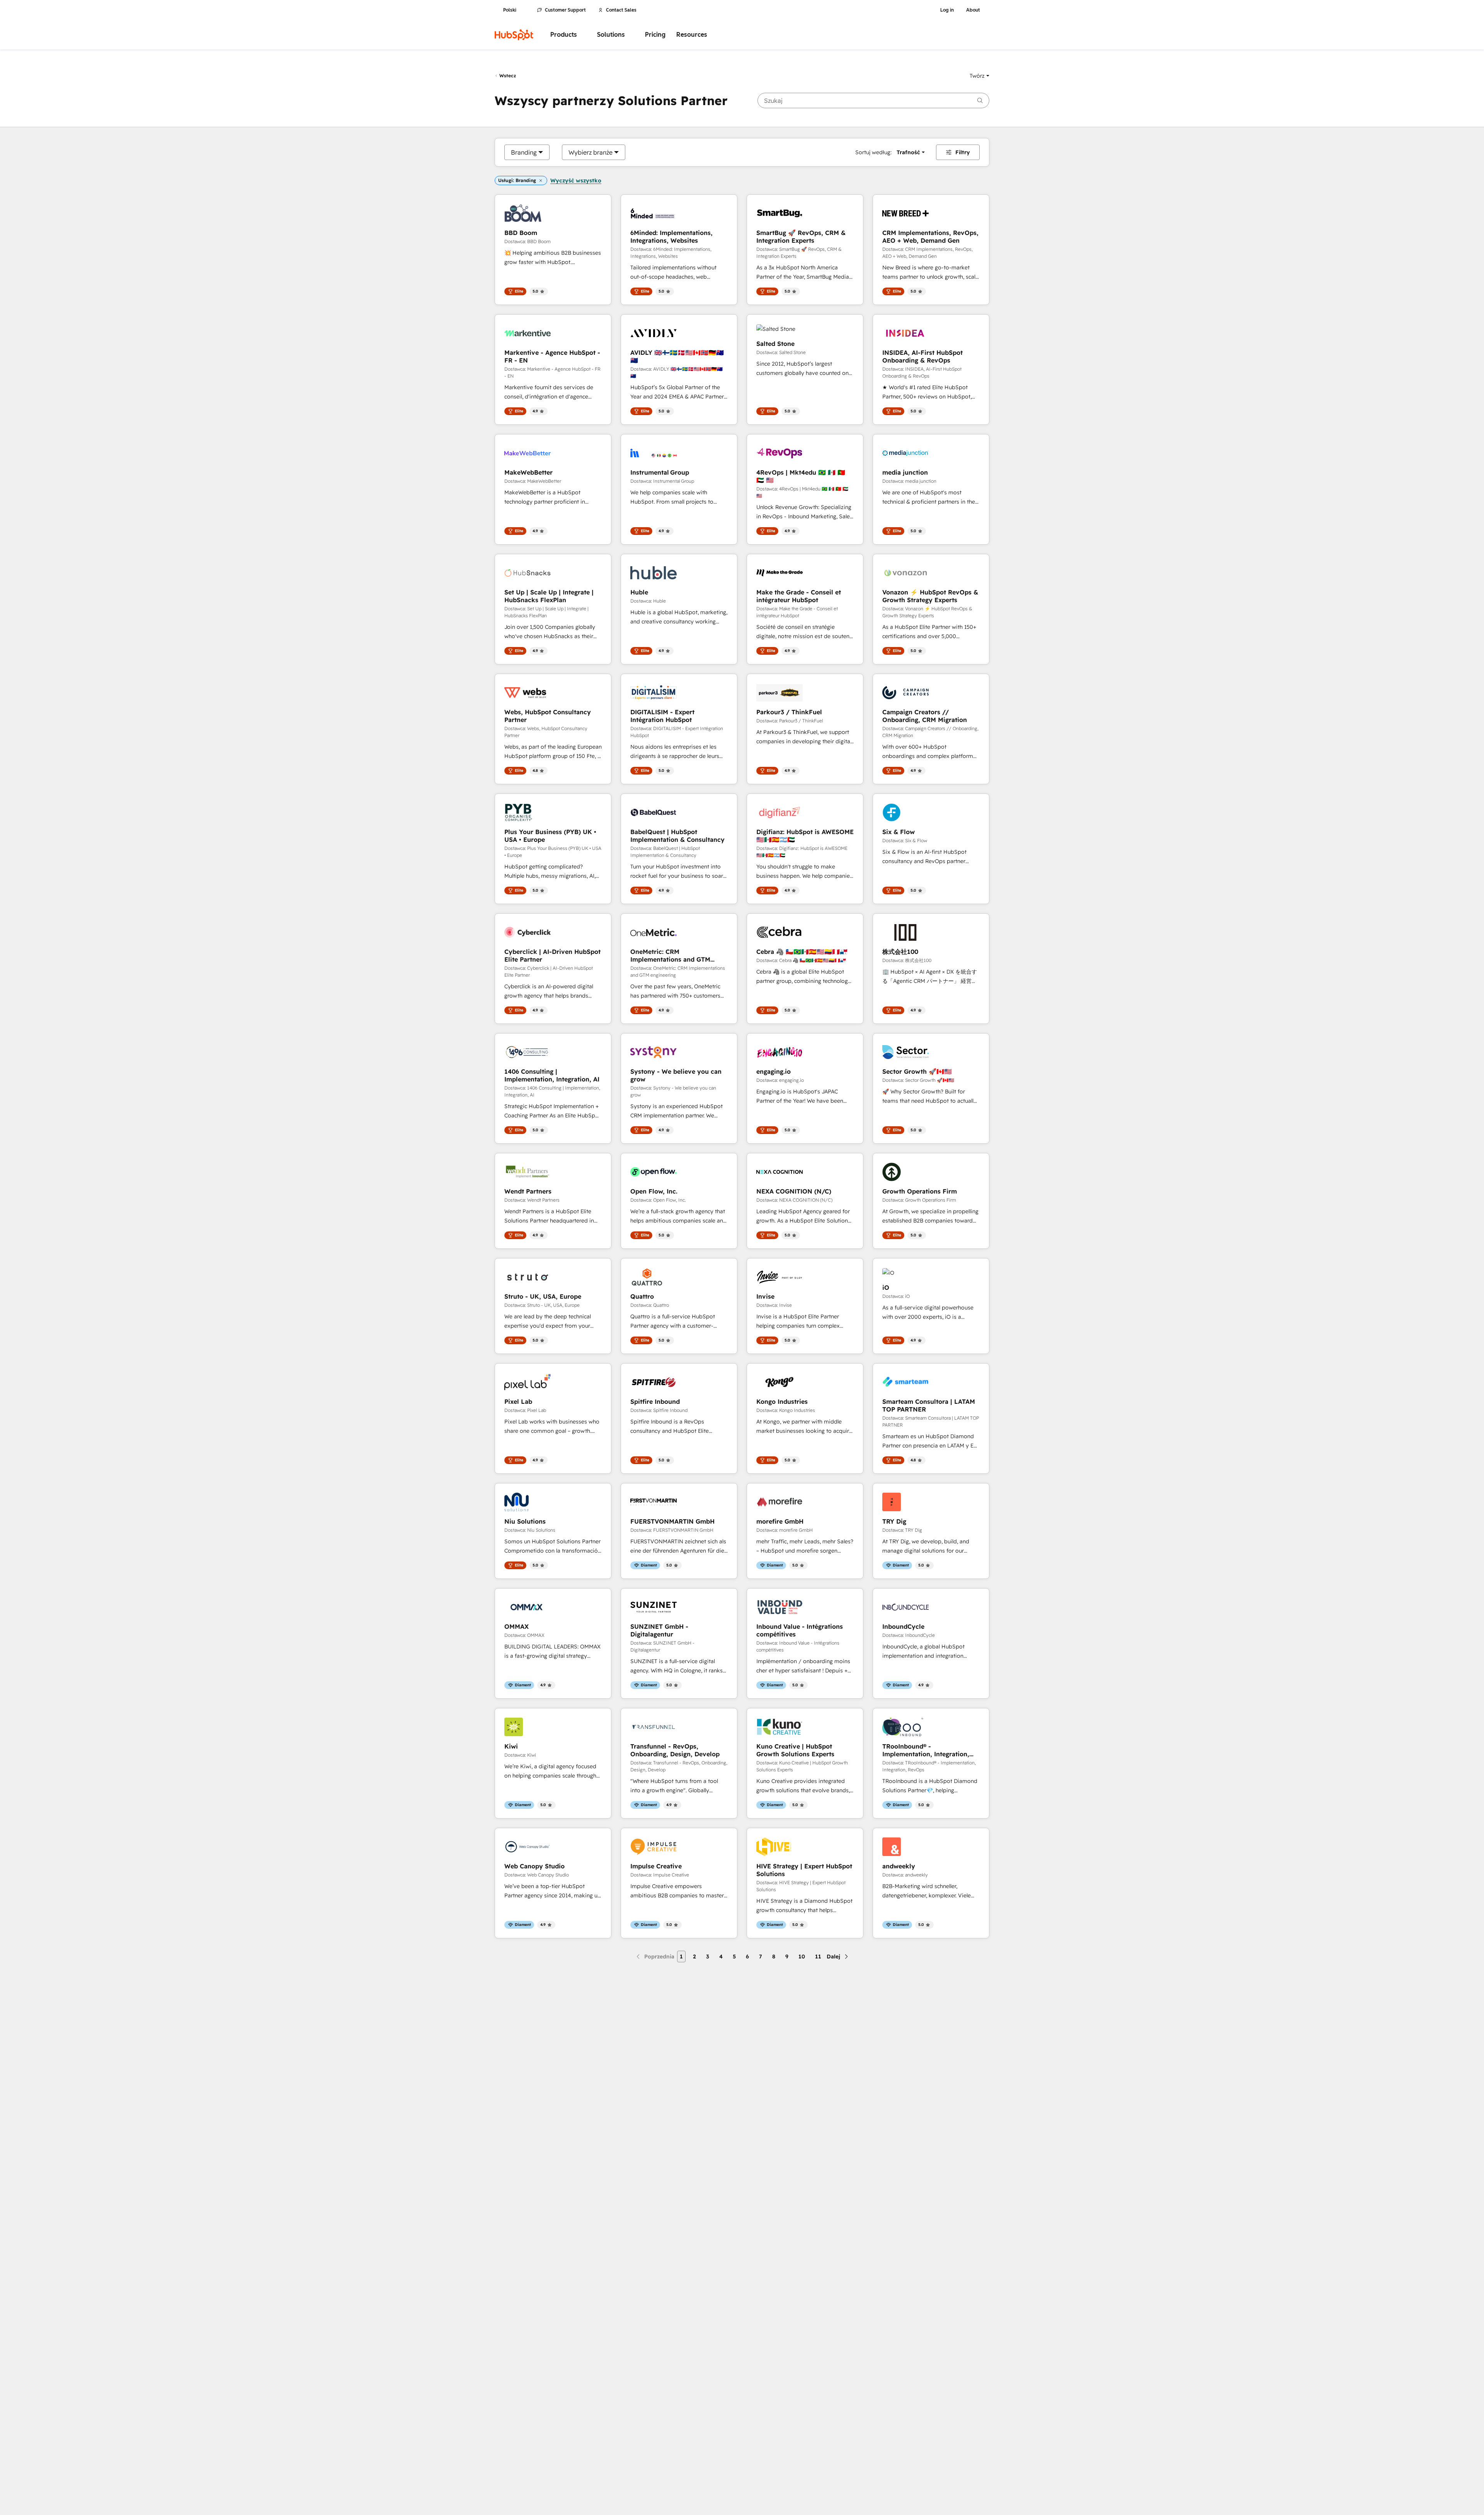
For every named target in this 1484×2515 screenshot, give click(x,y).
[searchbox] (873, 100)
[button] (979, 76)
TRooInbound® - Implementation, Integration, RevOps (926, 1750)
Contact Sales (621, 10)
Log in (947, 10)
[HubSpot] (514, 35)
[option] (524, 152)
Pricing (655, 35)
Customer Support (565, 10)
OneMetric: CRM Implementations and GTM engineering (670, 955)
